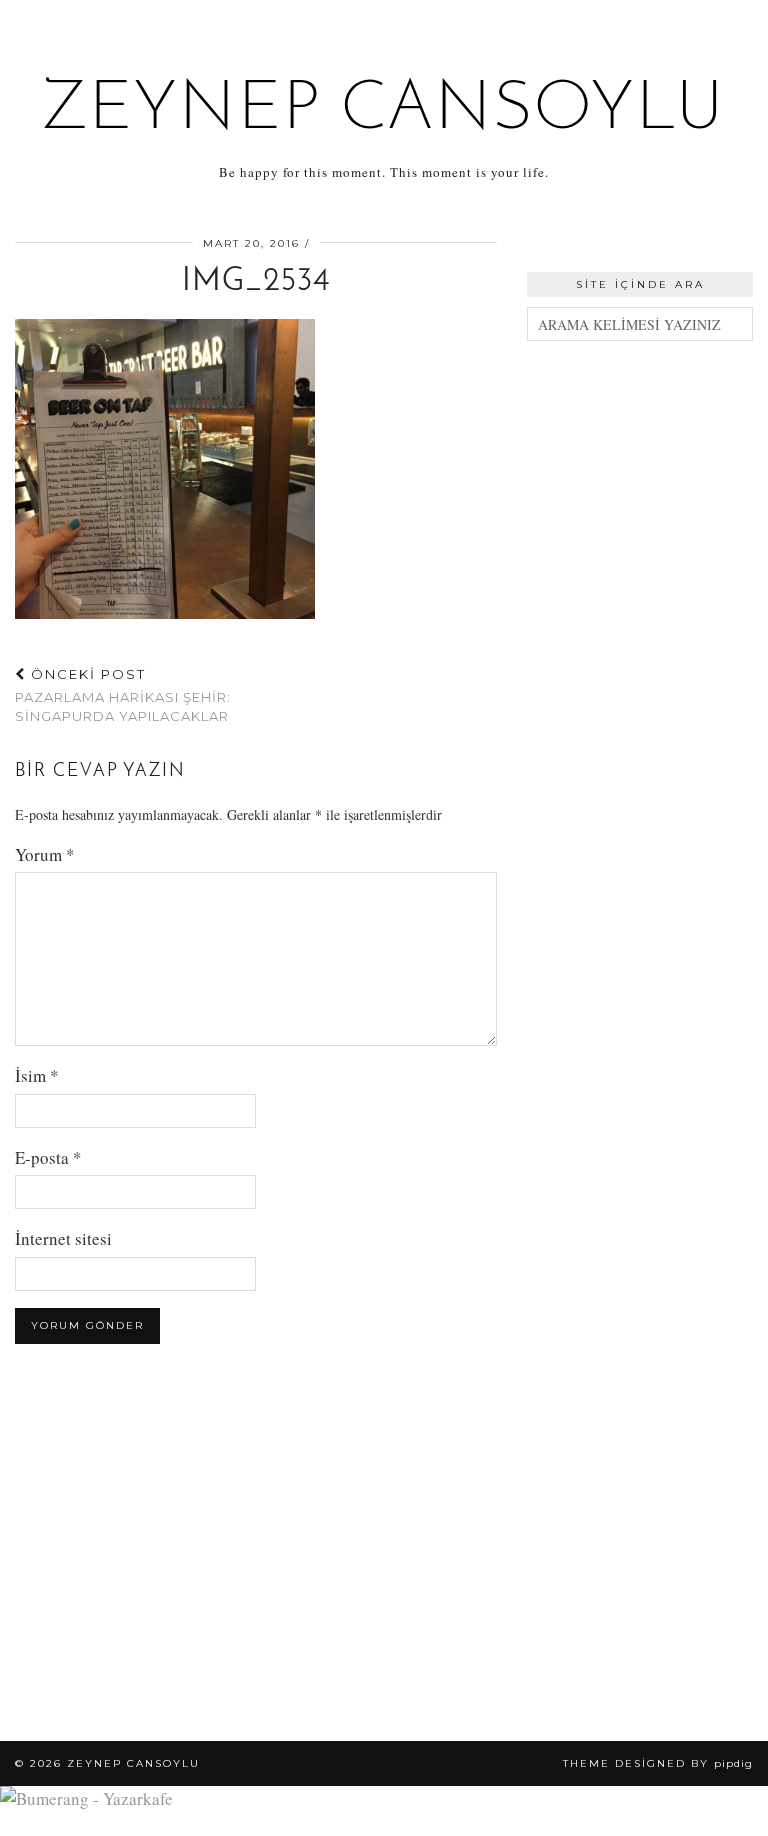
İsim (37, 1075)
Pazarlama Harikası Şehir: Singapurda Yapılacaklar (123, 695)
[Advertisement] (640, 481)
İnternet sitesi (63, 1238)
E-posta (48, 1157)
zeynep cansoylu (384, 110)
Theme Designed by (658, 1763)
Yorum (45, 854)
